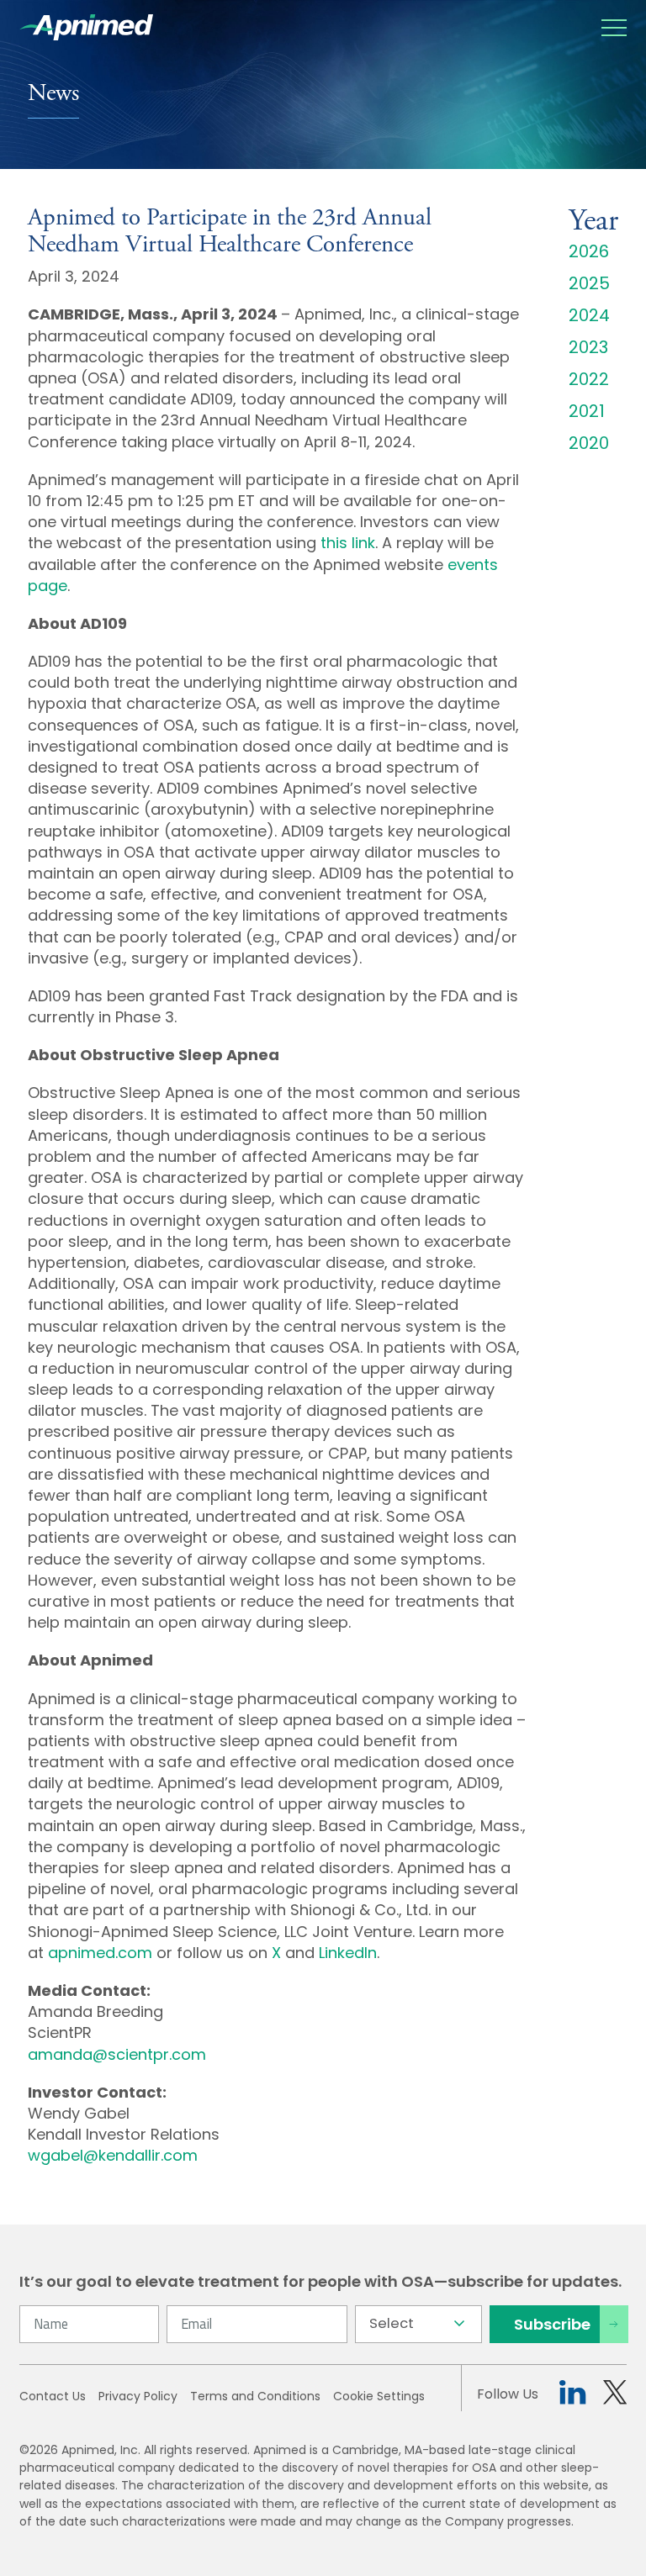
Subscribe (552, 2324)
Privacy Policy (138, 2396)
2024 (589, 315)
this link (348, 543)
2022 (589, 379)
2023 (588, 347)
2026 (589, 251)
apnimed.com (100, 1953)
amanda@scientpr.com (117, 2054)
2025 (589, 283)
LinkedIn (348, 1953)
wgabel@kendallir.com (113, 2155)
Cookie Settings (379, 2396)
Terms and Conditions (255, 2396)
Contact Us (53, 2396)
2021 (587, 411)
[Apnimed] (86, 27)
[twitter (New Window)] (615, 2395)
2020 (589, 443)
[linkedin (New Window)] (572, 2395)
